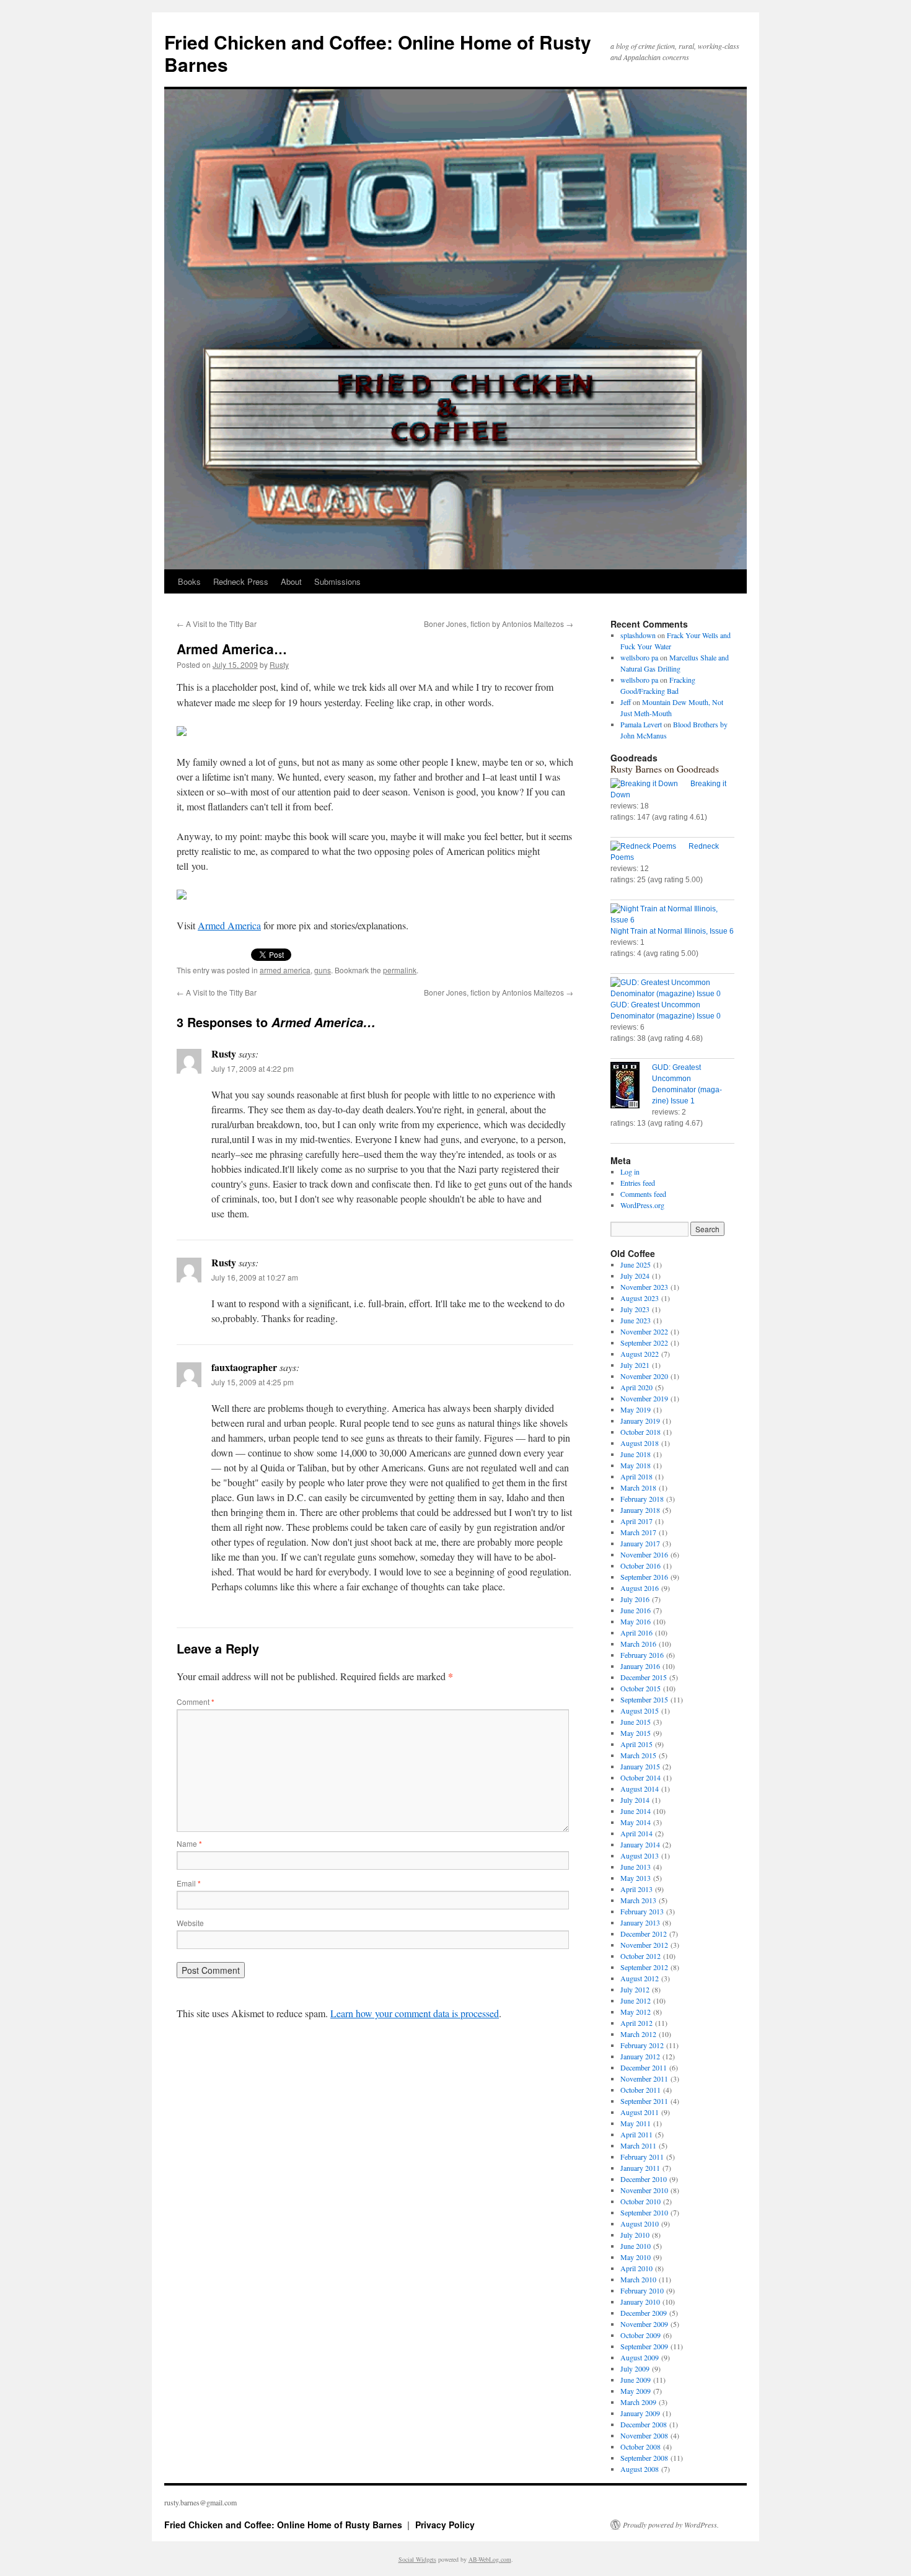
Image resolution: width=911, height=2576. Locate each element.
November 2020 (644, 1376)
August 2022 (640, 1354)
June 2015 (636, 1722)
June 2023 (636, 1320)
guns (323, 970)
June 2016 (636, 1610)
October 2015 (640, 1688)
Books (189, 581)
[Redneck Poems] (649, 846)
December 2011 (644, 2067)
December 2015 (644, 1677)
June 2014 (636, 1811)
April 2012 (636, 2023)
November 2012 (644, 1945)
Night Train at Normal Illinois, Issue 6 (672, 931)
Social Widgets (417, 2559)
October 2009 (640, 2335)
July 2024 (635, 1276)
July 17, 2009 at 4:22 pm (253, 1068)
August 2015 (640, 1711)
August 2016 (640, 1588)
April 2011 (636, 2134)
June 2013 (636, 1867)
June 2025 (636, 1264)
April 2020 (636, 1387)
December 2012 (644, 1934)
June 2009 (636, 2380)
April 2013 (636, 1889)
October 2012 (640, 1956)
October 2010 (640, 2201)
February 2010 (642, 2290)
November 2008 (644, 2435)
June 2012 (636, 2000)
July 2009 (635, 2368)
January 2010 (640, 2302)
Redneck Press (241, 581)
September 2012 (644, 1967)
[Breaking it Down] (650, 784)
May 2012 (636, 2012)
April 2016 (636, 1632)
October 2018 (640, 1432)
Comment (196, 1702)
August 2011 (640, 2112)
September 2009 (644, 2346)
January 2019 (640, 1421)
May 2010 (636, 2257)
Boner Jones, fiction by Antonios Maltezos (499, 624)
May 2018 (636, 1465)
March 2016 (638, 1644)
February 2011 (642, 2157)
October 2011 (640, 2090)
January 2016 (640, 1666)
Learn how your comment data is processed (415, 2013)
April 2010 (636, 2268)
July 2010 (635, 2235)
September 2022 (644, 1343)
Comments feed (643, 1194)
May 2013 (636, 1878)
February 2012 (642, 2045)
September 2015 (644, 1699)
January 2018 (640, 1510)
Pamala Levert (641, 724)
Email (189, 1883)
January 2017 (640, 1543)
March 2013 (638, 1900)
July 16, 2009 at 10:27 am (255, 1277)
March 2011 (638, 2145)
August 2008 (640, 2469)
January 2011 (640, 2168)
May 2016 (636, 1621)
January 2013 (640, 1922)
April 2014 (636, 1833)
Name (189, 1843)
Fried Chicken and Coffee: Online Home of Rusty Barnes (378, 53)
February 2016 (642, 1655)
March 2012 (638, 2034)
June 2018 (636, 1454)
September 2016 (644, 1577)
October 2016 (640, 1566)
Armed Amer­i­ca (229, 925)
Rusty (279, 664)
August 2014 (640, 1789)
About (291, 581)
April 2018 (636, 1476)
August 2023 (640, 1298)
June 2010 (636, 2246)
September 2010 (644, 2212)
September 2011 (644, 2101)
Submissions (337, 581)
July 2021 (635, 1365)
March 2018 (638, 1487)
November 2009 (644, 2324)
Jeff (626, 702)
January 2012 (640, 2056)
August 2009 (640, 2357)
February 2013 (642, 1911)
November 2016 (644, 1554)
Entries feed (638, 1183)
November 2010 (644, 2190)
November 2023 (644, 1287)
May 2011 (636, 2123)
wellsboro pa (639, 657)
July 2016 (635, 1599)
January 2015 (640, 1766)
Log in (630, 1172)
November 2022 (644, 1331)
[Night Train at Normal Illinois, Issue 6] (672, 914)
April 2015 (636, 1744)
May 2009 (636, 2391)
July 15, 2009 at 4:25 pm (253, 1382)
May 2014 (636, 1822)
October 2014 (640, 1777)
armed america (285, 970)
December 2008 (644, 2424)
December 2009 (644, 2313)
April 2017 (636, 1521)
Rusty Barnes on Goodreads (665, 769)
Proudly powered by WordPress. (671, 2525)
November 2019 (644, 1398)
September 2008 (644, 2458)
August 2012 (640, 1978)
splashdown (638, 635)
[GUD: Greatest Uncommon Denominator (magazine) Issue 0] (672, 988)
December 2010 (644, 2179)
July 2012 (635, 1989)
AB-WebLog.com (490, 2559)
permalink (400, 970)
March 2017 (638, 1532)
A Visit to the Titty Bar (217, 624)
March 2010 (638, 2279)
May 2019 (636, 1409)
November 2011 (644, 2079)
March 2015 (638, 1755)
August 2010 (640, 2223)
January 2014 (640, 1844)
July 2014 (635, 1800)
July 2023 (635, 1309)
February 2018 (642, 1499)
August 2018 (640, 1443)
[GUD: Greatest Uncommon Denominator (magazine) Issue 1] (631, 1087)
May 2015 (636, 1733)
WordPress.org (642, 1205)
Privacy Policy (445, 2525)
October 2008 (640, 2447)
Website (190, 1923)
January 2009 (640, 2413)
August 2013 (640, 1855)
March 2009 (638, 2402)
